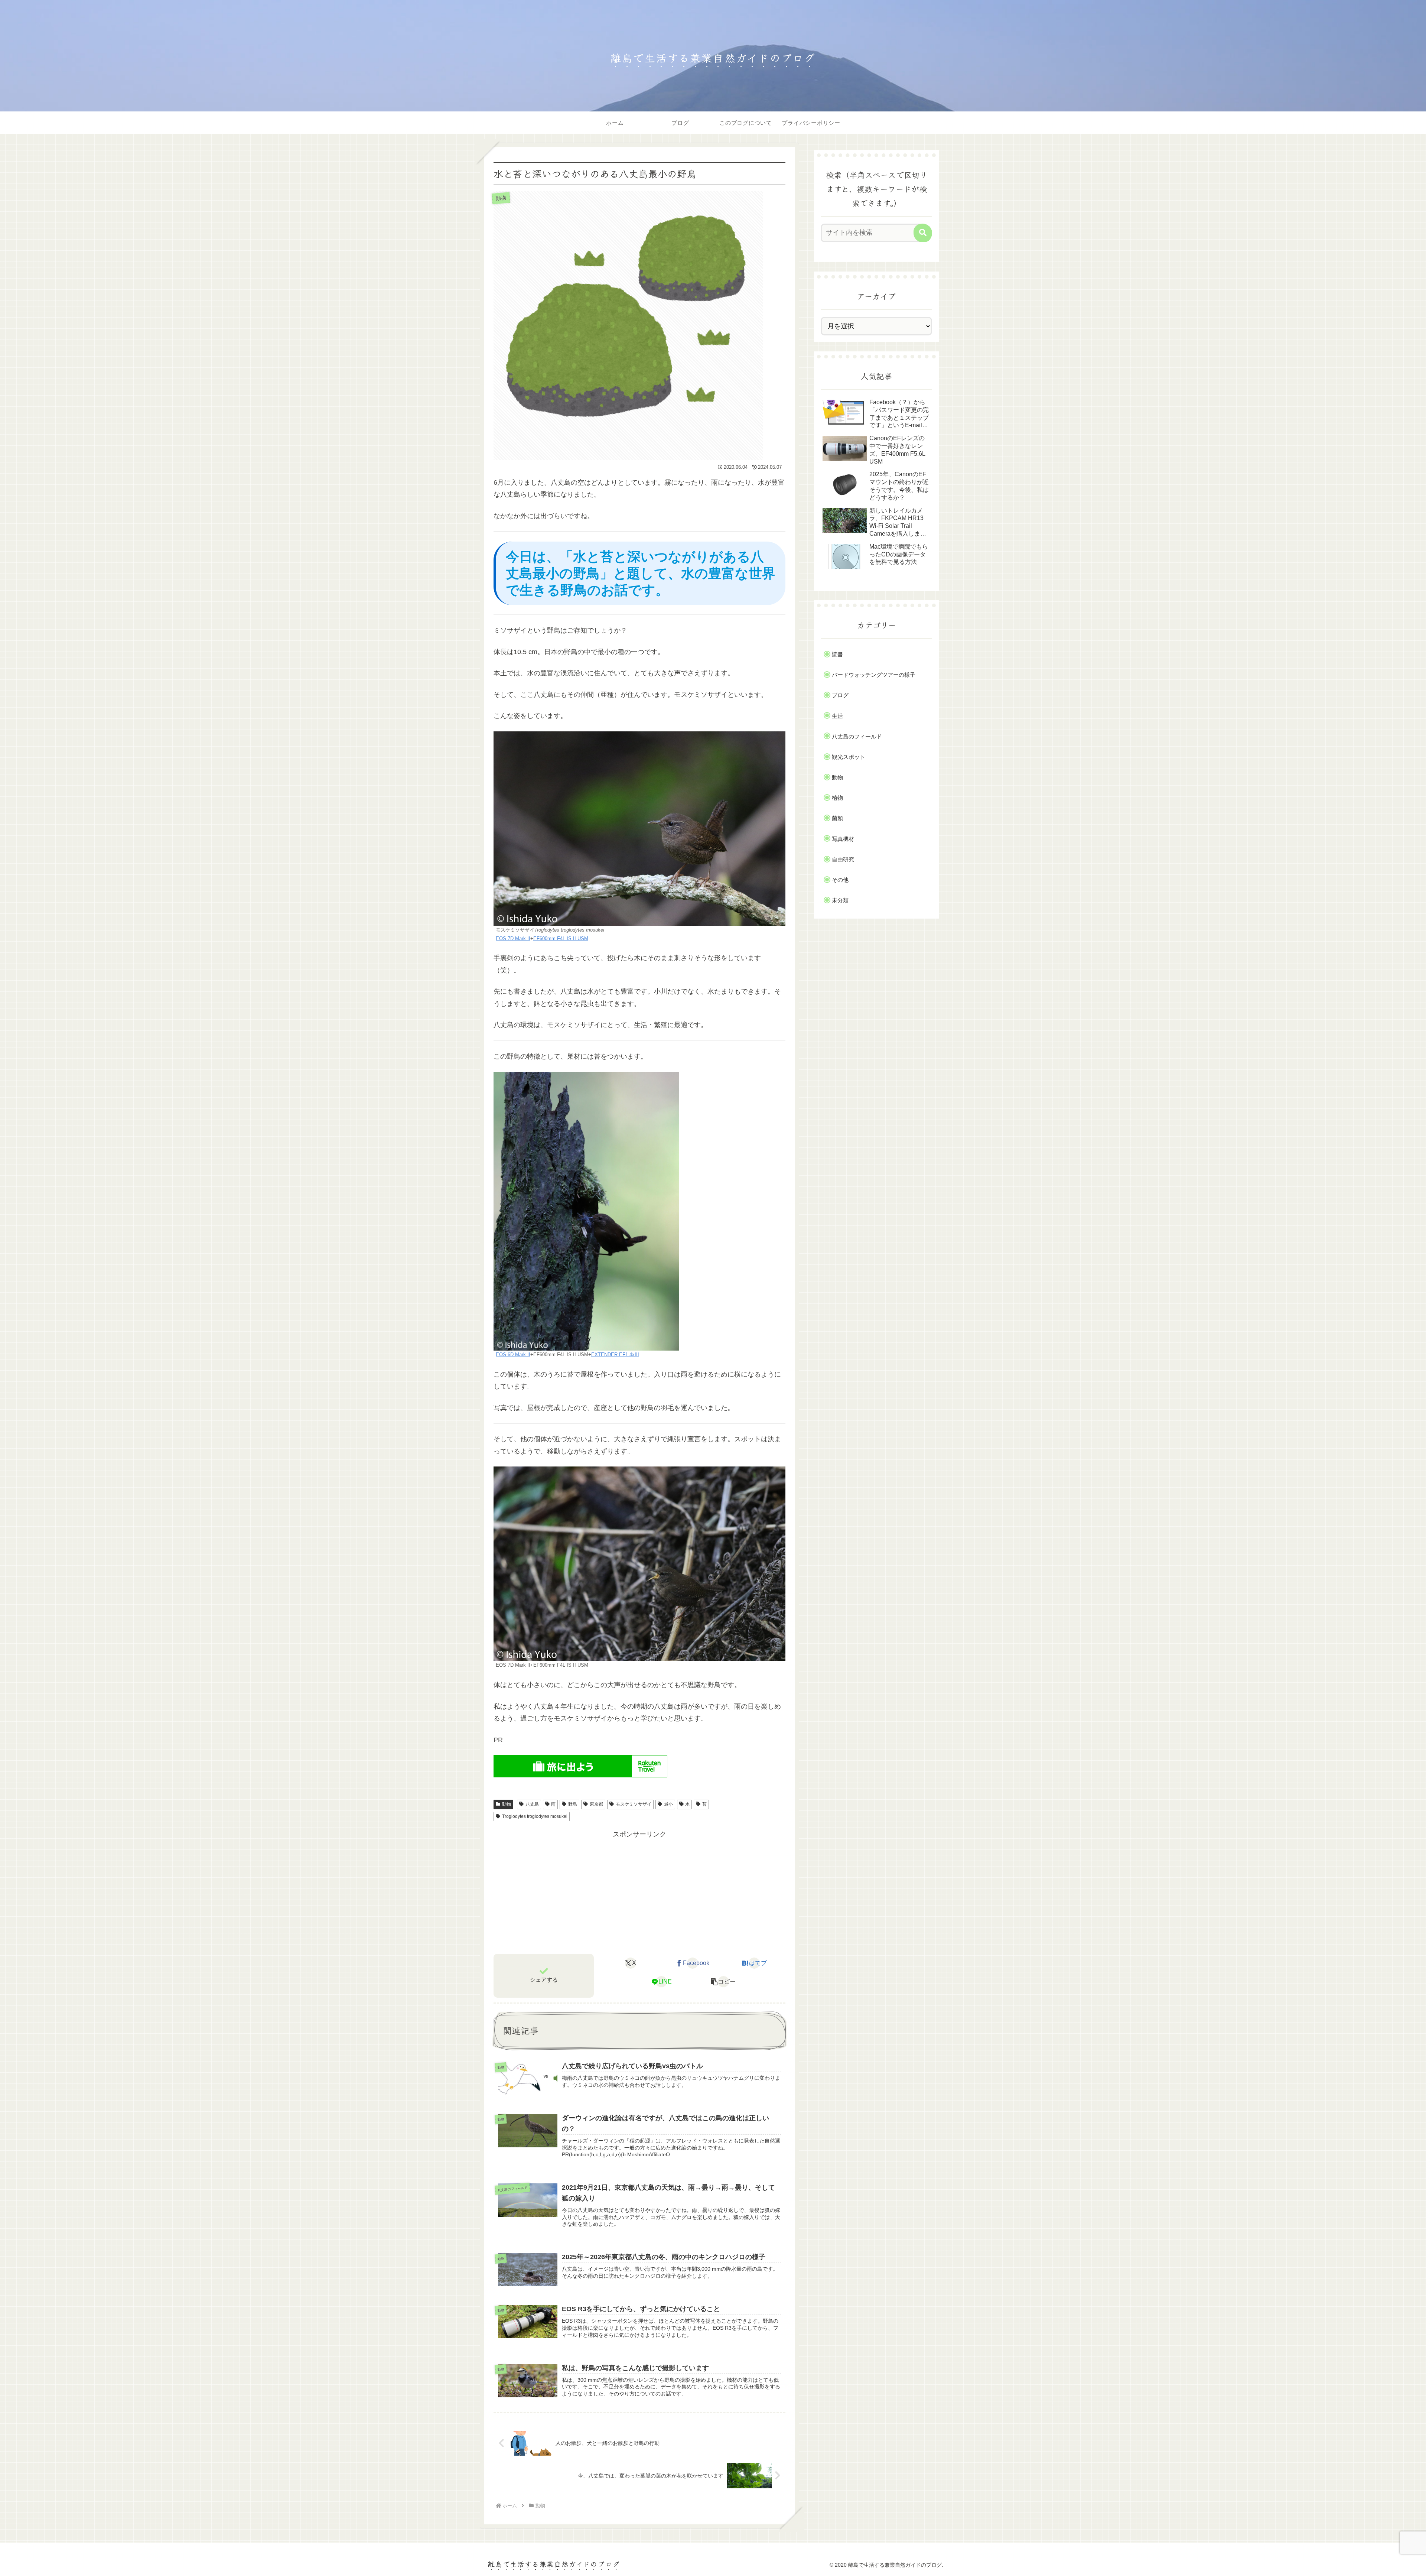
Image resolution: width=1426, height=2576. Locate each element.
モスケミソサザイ (634, 1804)
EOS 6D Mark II (513, 1355)
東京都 (596, 1804)
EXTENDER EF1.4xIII (615, 1355)
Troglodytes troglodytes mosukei (535, 1816)
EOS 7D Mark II (513, 939)
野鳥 (573, 1804)
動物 (507, 1804)
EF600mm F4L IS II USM (561, 939)
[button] (723, 1982)
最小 (668, 1804)
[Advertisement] (639, 1893)
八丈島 (532, 1804)
